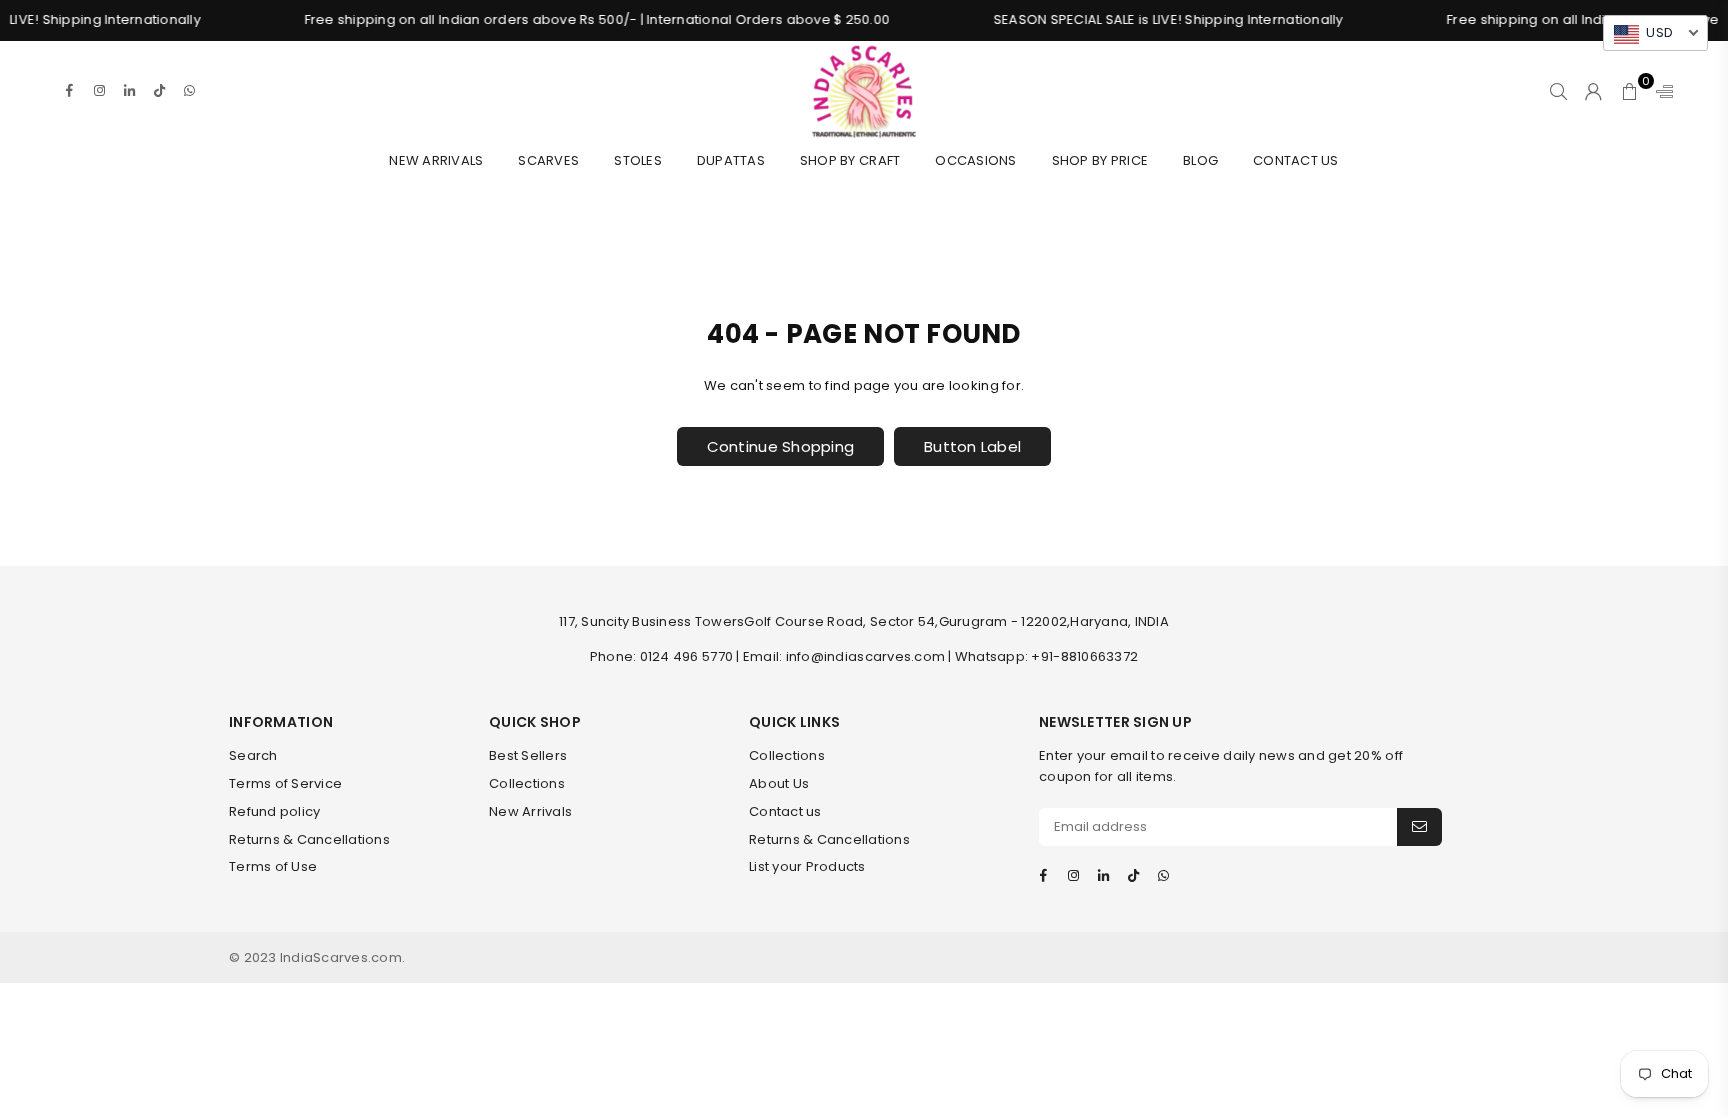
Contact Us (1296, 160)
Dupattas (731, 160)
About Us (779, 783)
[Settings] (1660, 91)
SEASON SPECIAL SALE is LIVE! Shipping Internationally (1147, 19)
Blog (1200, 160)
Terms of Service (285, 783)
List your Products (807, 866)
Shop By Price (1100, 160)
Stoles (638, 160)
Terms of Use (273, 866)
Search (253, 755)
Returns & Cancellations (309, 839)
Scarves (548, 160)
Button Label (972, 446)
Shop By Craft (850, 160)
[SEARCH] (1558, 91)
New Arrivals (436, 160)
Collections (527, 783)
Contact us (785, 811)
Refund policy (274, 811)
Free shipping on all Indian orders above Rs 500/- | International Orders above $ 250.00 (576, 19)
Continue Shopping (780, 446)
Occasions (975, 160)
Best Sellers (528, 755)
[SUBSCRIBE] (1419, 827)
